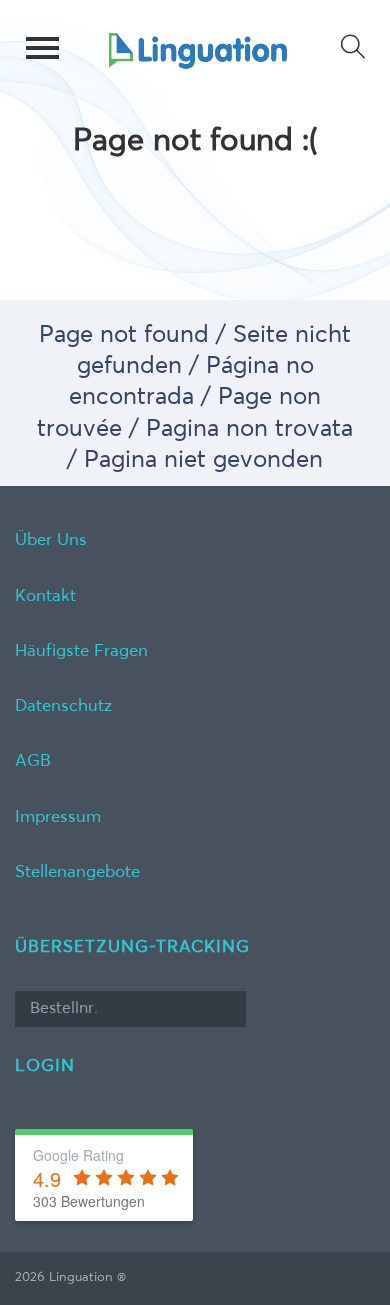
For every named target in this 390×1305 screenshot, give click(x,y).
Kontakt (45, 596)
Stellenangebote (77, 872)
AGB (33, 761)
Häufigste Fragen (81, 651)
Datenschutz (63, 706)
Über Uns (51, 540)
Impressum (58, 817)
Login (45, 1066)
